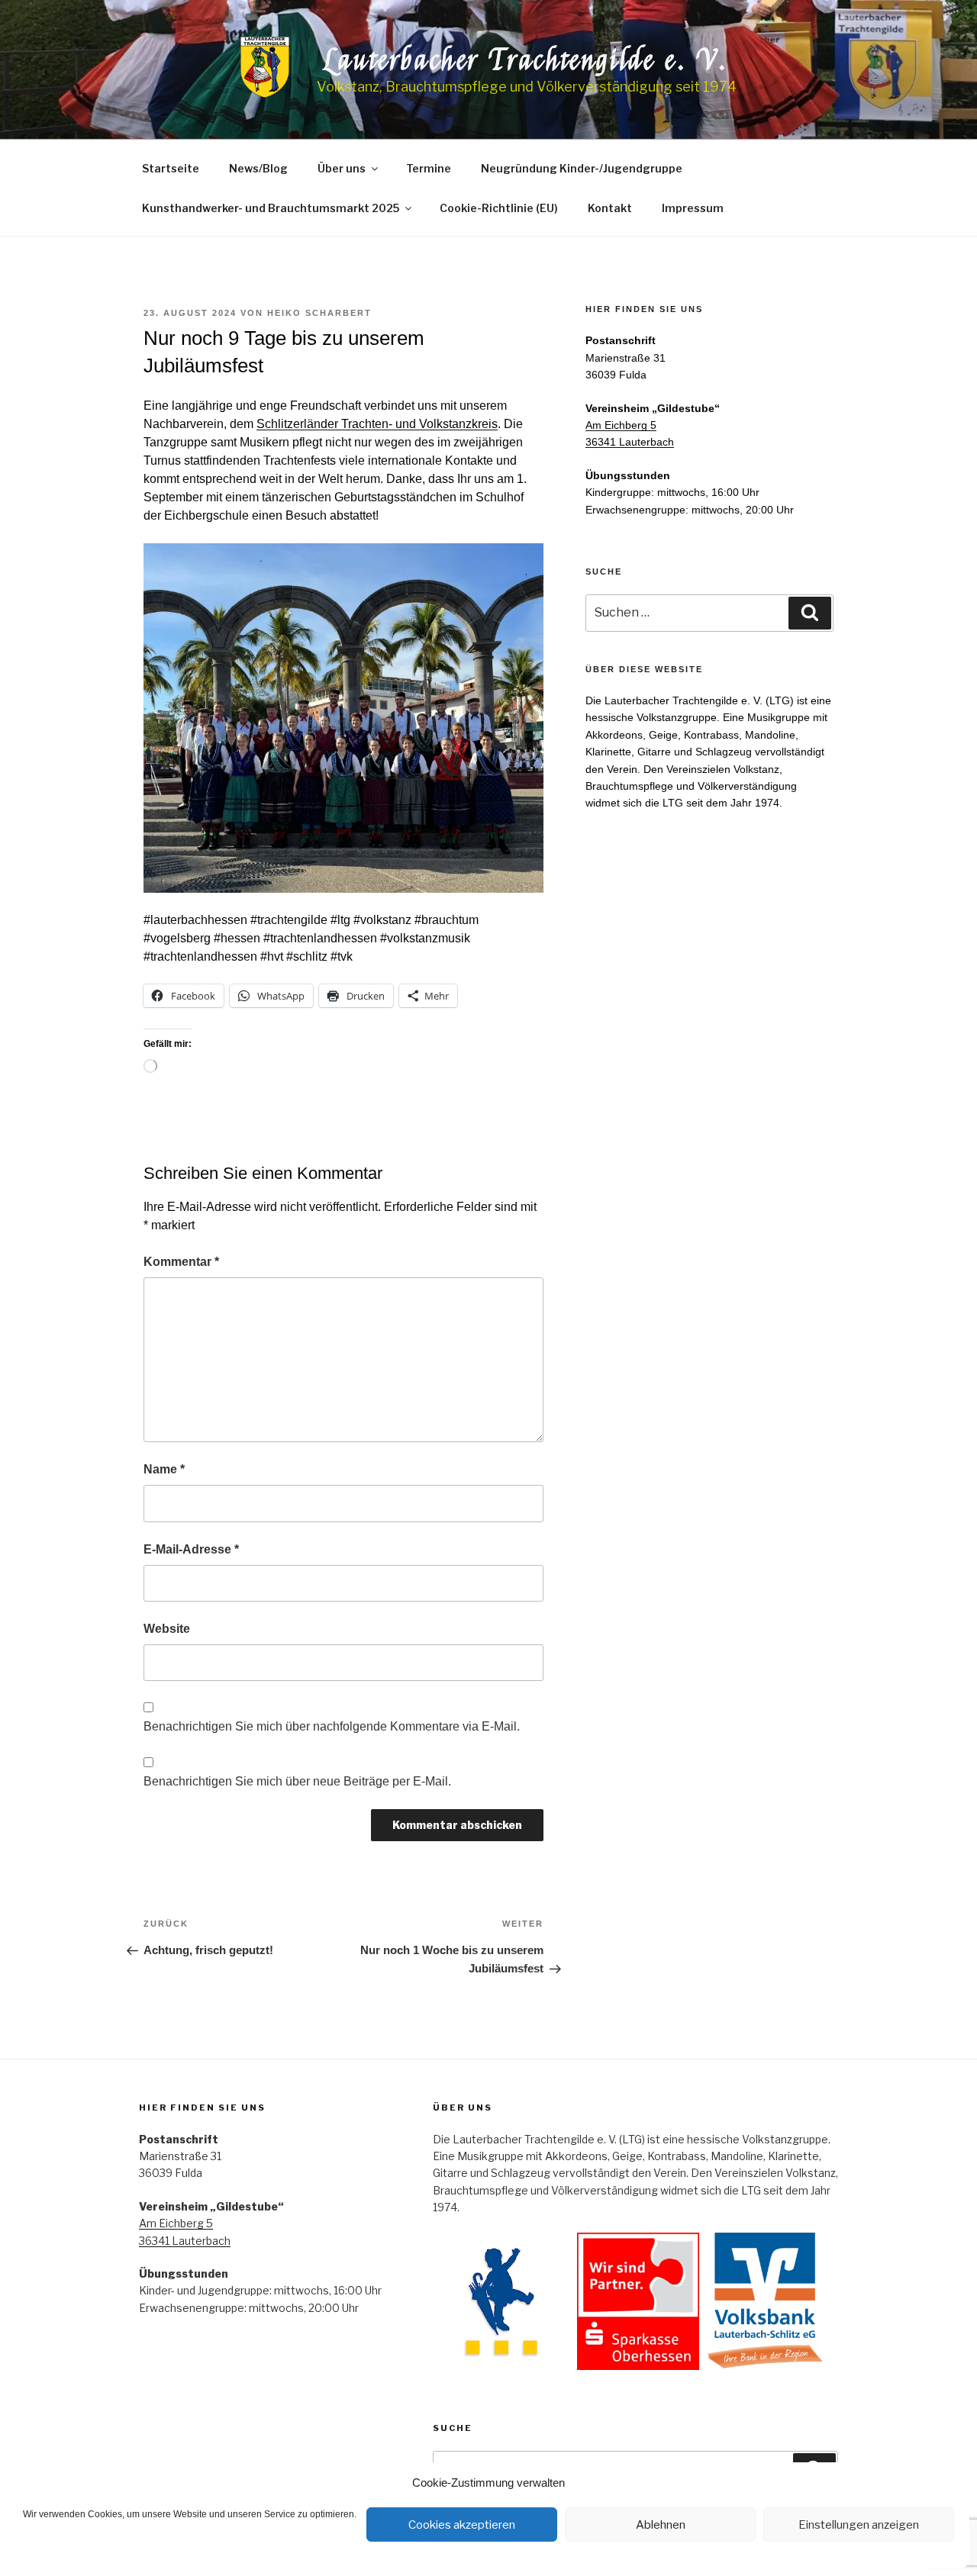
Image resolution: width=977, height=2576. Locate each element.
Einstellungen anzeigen (859, 2525)
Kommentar (181, 1262)
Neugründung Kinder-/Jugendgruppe (582, 168)
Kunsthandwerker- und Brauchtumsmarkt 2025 (271, 208)
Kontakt (610, 208)
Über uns (342, 168)
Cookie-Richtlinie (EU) (499, 208)
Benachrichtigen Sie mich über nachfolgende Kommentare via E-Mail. (332, 1726)
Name (164, 1469)
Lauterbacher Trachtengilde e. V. (527, 60)
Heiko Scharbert (319, 313)
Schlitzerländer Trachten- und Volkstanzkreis (377, 424)
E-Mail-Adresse (191, 1549)
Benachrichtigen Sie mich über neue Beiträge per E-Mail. (297, 1781)
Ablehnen (661, 2525)
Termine (429, 168)
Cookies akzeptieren (462, 2525)
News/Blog (258, 168)
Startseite (171, 168)
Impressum (693, 208)
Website (167, 1629)
